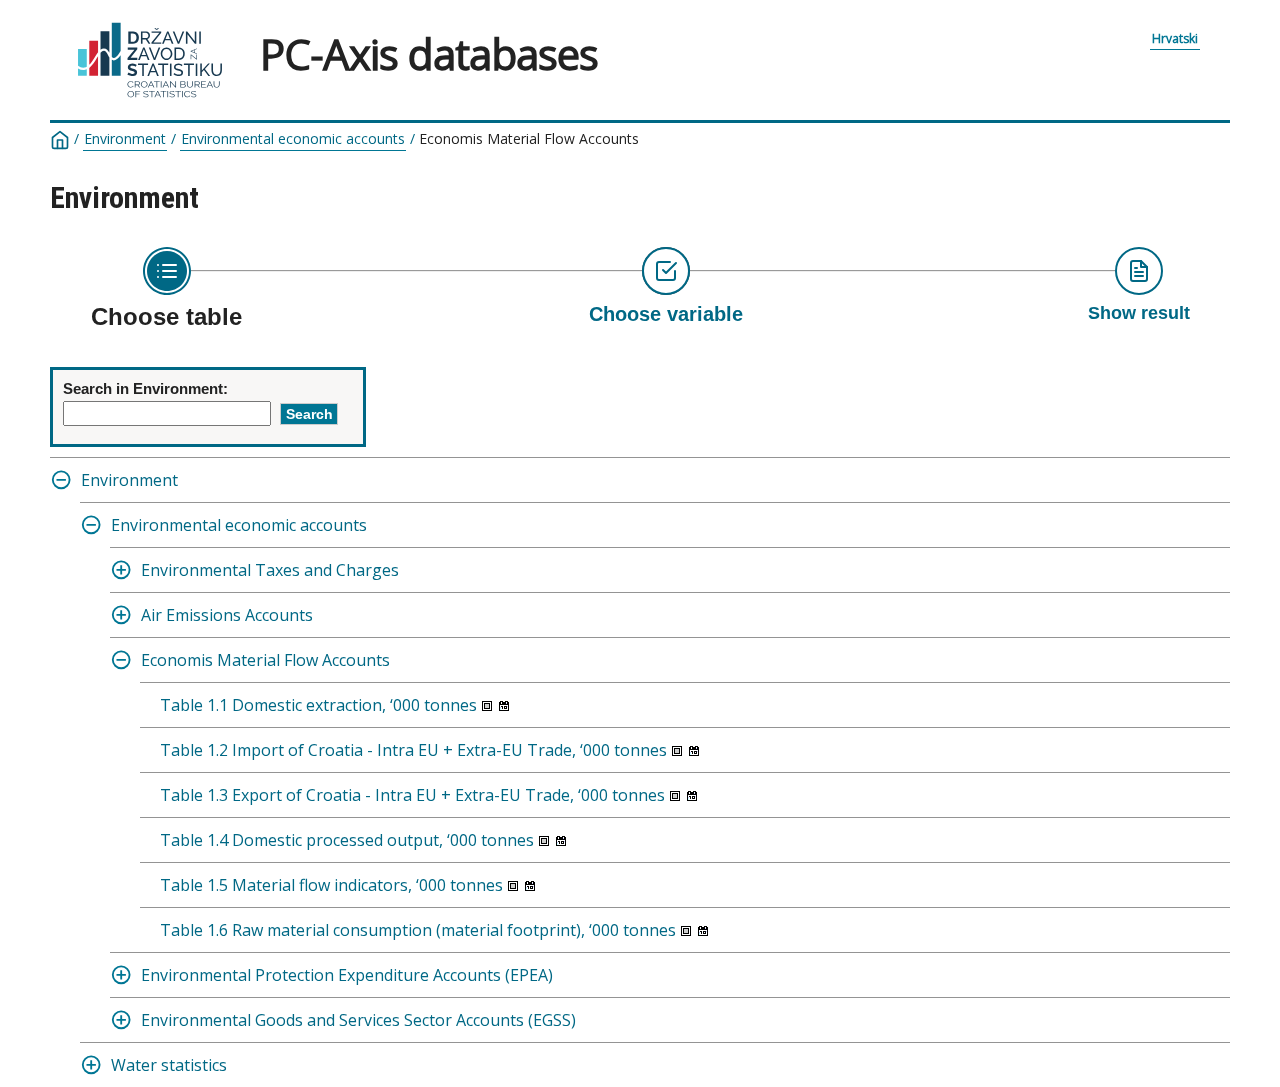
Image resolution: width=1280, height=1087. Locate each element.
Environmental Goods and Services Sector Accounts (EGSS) (358, 1020)
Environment (125, 139)
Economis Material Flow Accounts (265, 660)
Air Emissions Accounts (227, 615)
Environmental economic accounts (293, 139)
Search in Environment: (145, 388)
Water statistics (169, 1065)
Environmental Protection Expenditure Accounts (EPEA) (347, 975)
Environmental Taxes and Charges (270, 570)
